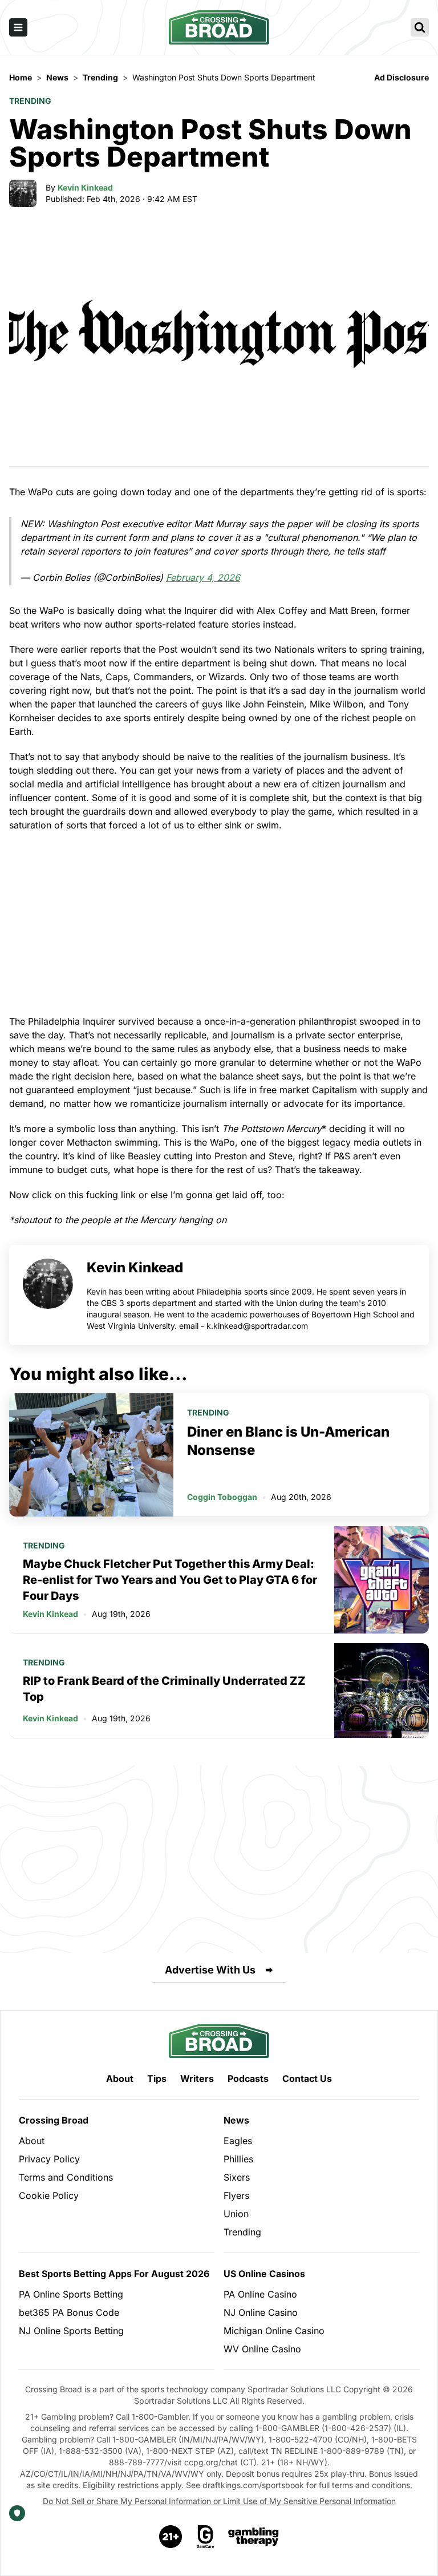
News (236, 2120)
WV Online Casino (262, 2349)
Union (236, 2214)
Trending (30, 101)
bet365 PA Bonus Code (69, 2312)
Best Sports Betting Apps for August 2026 (114, 2274)
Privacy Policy (49, 2159)
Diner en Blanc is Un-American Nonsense (288, 1441)
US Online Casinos (264, 2274)
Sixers (237, 2177)
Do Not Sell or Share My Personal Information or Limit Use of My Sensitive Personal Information (219, 2501)
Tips (157, 2078)
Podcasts (248, 2078)
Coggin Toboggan (222, 1497)
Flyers (236, 2195)
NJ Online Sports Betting (71, 2331)
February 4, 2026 (203, 577)
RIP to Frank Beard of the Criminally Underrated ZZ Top (164, 1689)
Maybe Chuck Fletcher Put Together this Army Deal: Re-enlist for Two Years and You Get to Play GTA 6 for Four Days (170, 1580)
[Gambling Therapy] (254, 2537)
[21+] (171, 2537)
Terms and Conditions (66, 2177)
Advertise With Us (210, 1970)
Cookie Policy (49, 2195)
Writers (197, 2078)
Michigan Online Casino (274, 2331)
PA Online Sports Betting (71, 2294)
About (120, 2078)
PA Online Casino (260, 2294)
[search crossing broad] (420, 27)
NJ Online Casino (261, 2312)
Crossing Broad (54, 2120)
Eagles (238, 2141)
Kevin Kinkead (85, 187)
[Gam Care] (206, 2537)
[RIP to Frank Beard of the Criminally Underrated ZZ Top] (382, 1691)
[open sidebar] (18, 27)
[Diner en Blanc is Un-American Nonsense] (91, 1455)
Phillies (238, 2159)
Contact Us (307, 2078)
